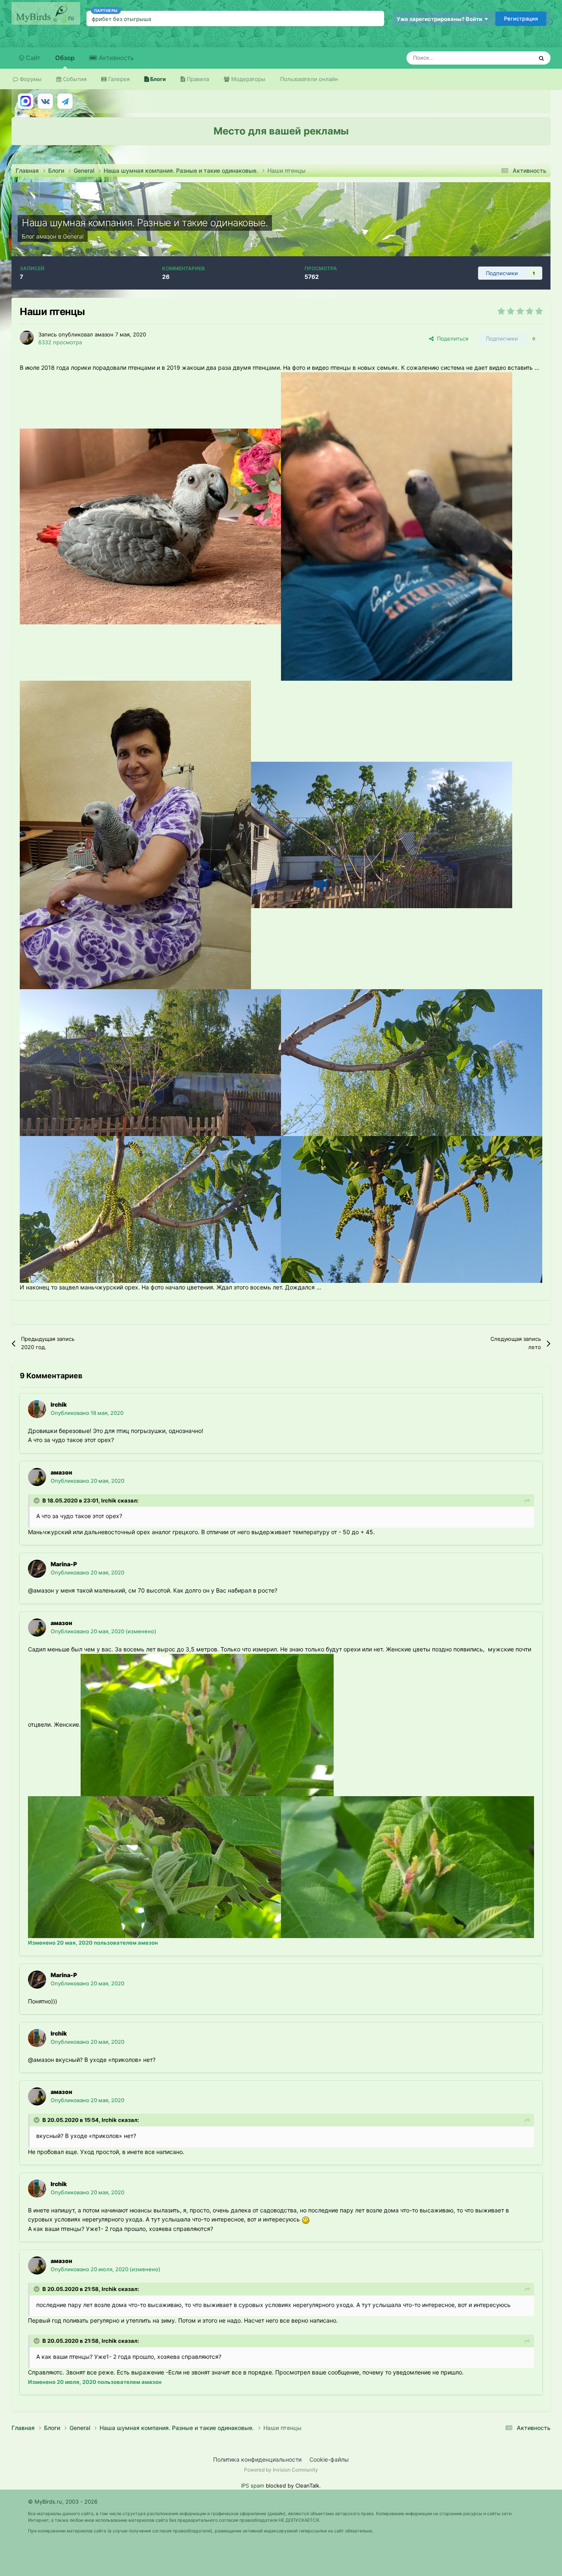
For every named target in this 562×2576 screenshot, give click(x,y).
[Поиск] (541, 58)
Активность (115, 58)
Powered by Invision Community (281, 2470)
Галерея (118, 79)
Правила (197, 79)
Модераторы (247, 79)
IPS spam (253, 2486)
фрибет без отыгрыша (121, 19)
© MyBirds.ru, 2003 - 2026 (63, 2502)
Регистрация (521, 19)
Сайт (32, 58)
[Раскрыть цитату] (37, 1500)
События (74, 79)
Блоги (157, 79)
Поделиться (451, 339)
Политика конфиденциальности (257, 2459)
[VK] (45, 101)
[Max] (26, 101)
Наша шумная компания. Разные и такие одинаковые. (145, 223)
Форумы (30, 79)
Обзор (65, 58)
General (73, 236)
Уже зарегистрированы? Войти (441, 19)
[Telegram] (65, 101)
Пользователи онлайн (309, 79)
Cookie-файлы (329, 2459)
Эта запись (508, 58)
